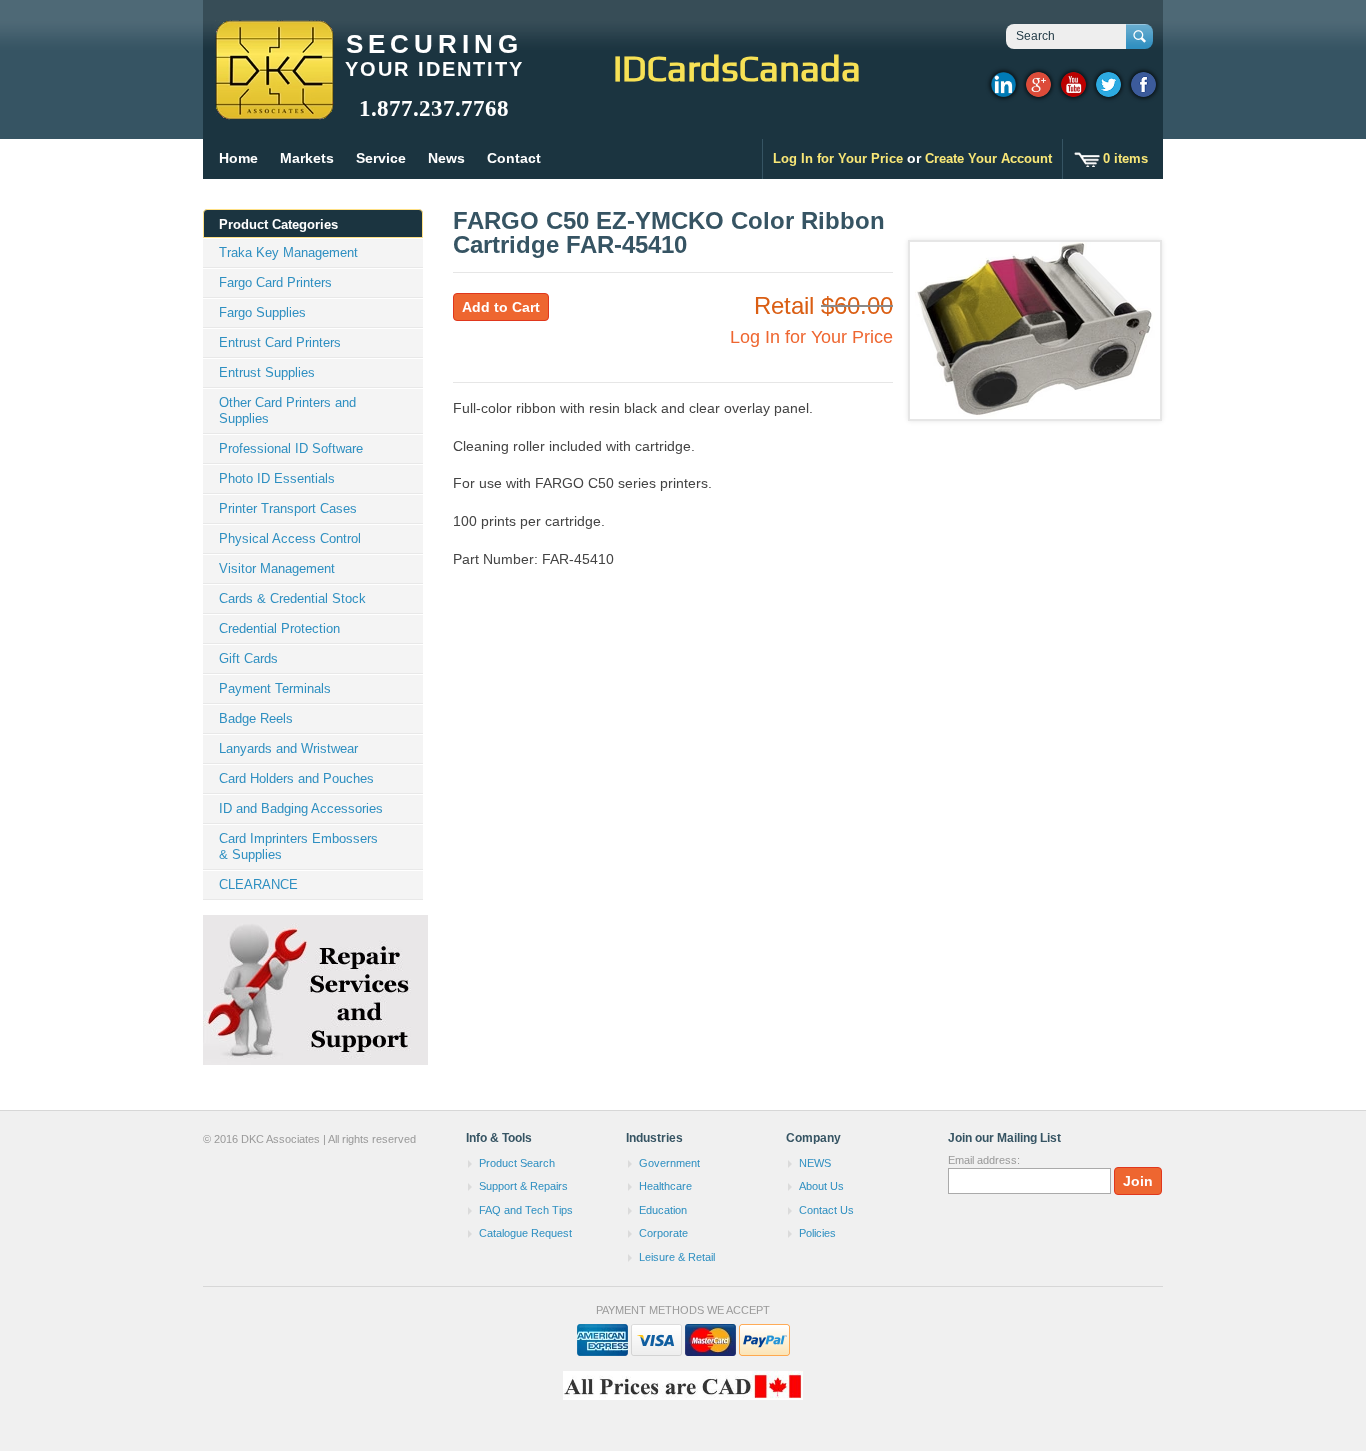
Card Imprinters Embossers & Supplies (298, 846)
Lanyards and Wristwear (288, 748)
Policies (817, 1233)
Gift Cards (248, 658)
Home (238, 158)
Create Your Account (988, 158)
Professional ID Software (291, 448)
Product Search (517, 1163)
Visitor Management (277, 568)
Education (663, 1210)
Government (669, 1163)
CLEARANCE (258, 884)
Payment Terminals (275, 688)
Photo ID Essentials (277, 478)
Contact (514, 158)
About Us (821, 1186)
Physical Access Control (290, 538)
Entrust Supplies (267, 372)
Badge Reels (256, 718)
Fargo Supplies (262, 312)
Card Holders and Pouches (296, 778)
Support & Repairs (523, 1186)
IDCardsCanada (737, 68)
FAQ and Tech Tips (526, 1210)
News (446, 158)
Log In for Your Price (838, 158)
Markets (307, 158)
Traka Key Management (288, 252)
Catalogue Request (525, 1233)
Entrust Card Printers (280, 342)
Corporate (663, 1233)
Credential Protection (279, 628)
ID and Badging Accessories (301, 808)
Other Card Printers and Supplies (287, 410)
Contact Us (826, 1210)
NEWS (815, 1163)
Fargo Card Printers (275, 282)
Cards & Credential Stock (292, 598)
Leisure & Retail (677, 1257)
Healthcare (665, 1186)
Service (381, 158)
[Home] (273, 110)
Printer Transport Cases (288, 508)
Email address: (984, 1160)
